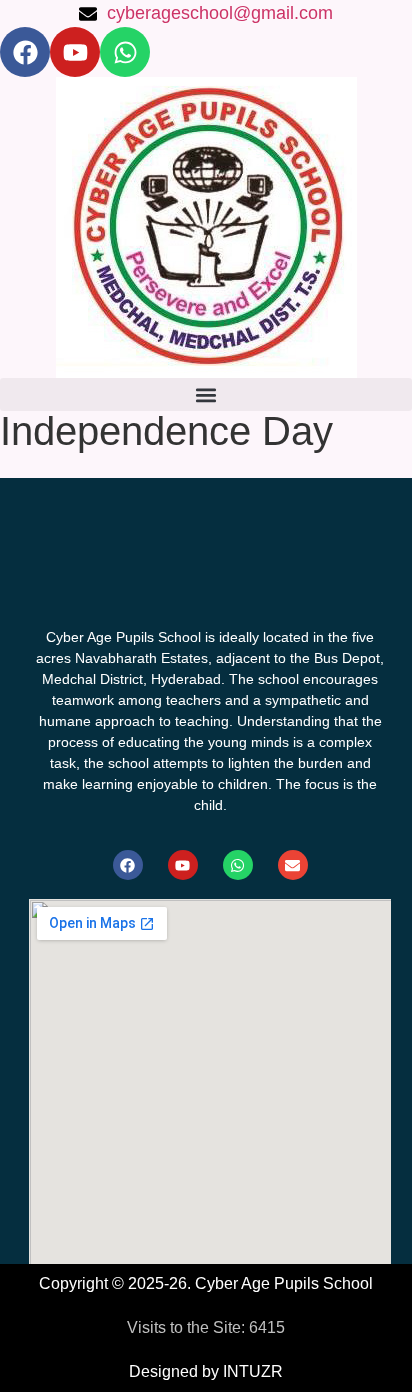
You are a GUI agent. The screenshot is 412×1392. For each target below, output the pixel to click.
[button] (206, 394)
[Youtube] (75, 52)
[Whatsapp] (125, 52)
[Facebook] (25, 52)
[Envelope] (293, 865)
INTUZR (253, 1371)
